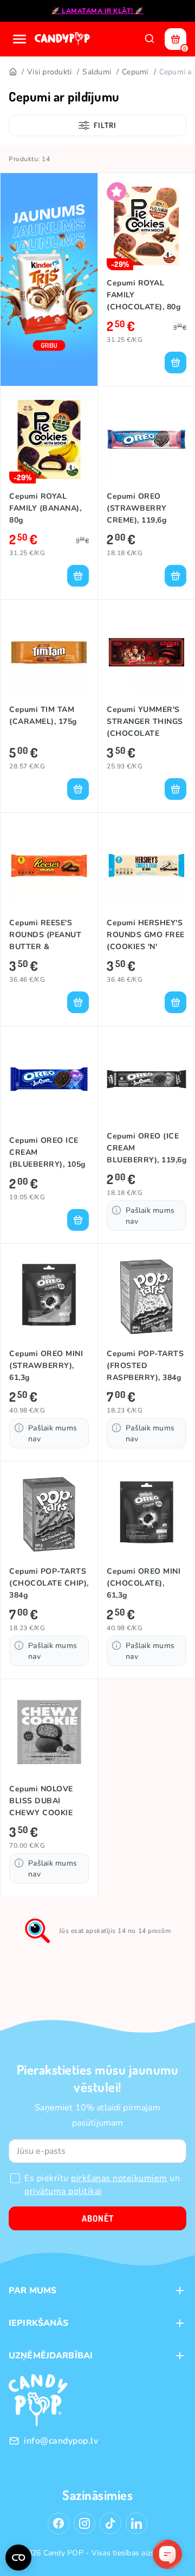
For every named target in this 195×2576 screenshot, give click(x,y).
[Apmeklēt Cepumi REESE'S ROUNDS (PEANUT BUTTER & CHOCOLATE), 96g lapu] (49, 866)
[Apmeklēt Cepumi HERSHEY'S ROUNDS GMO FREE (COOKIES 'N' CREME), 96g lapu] (147, 866)
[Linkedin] (136, 2523)
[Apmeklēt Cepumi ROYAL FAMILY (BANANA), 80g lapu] (49, 439)
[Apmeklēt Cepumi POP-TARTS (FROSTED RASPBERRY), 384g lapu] (147, 1297)
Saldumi (97, 72)
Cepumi (135, 72)
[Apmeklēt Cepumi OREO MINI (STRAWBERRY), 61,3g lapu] (49, 1297)
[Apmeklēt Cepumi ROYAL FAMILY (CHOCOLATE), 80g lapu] (147, 226)
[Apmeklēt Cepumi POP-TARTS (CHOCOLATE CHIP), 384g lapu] (49, 1514)
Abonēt (98, 2218)
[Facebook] (58, 2523)
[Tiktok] (110, 2523)
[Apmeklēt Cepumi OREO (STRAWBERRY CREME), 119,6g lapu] (147, 439)
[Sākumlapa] (63, 39)
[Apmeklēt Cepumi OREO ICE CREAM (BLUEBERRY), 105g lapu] (49, 1079)
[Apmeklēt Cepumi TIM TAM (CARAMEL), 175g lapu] (49, 653)
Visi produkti (49, 72)
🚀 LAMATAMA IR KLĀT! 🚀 (97, 11)
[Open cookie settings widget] (18, 2558)
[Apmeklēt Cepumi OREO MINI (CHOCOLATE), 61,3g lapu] (147, 1514)
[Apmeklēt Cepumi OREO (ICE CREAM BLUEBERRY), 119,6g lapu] (147, 1079)
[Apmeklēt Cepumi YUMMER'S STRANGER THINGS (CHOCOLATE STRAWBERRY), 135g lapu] (147, 653)
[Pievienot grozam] (175, 362)
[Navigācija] (19, 39)
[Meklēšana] (149, 39)
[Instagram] (84, 2523)
